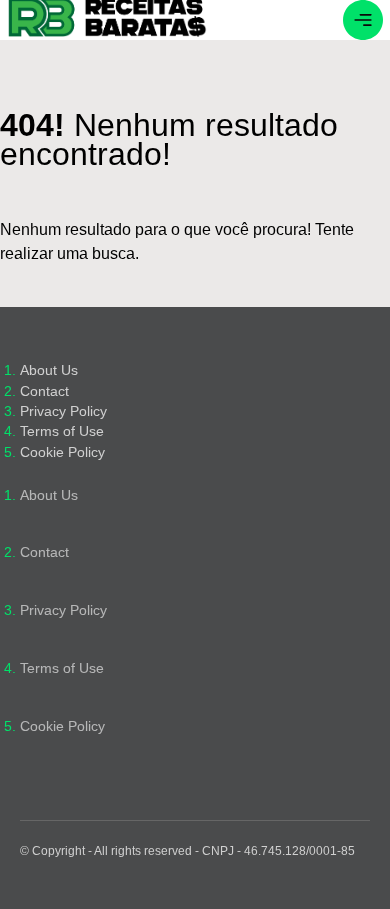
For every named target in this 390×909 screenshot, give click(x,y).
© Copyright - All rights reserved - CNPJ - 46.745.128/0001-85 (187, 851)
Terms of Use (62, 431)
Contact (44, 391)
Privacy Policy (63, 411)
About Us (49, 370)
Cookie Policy (62, 452)
